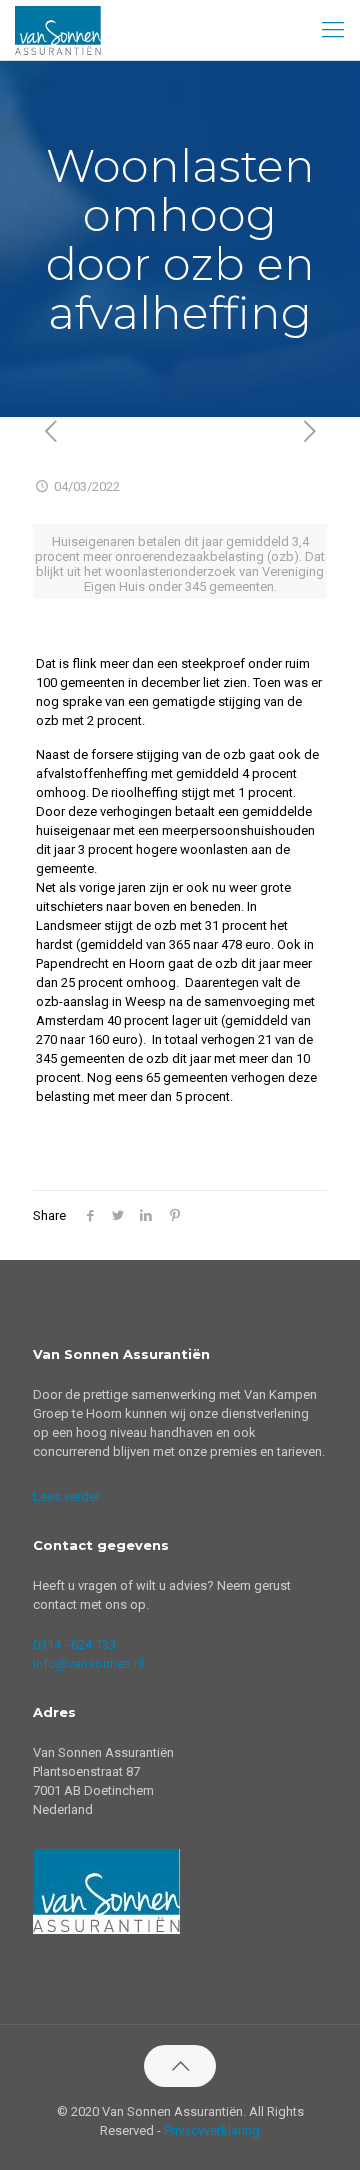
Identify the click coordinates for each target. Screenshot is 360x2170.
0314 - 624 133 (74, 1644)
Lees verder (66, 1496)
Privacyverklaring (212, 2130)
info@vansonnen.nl (88, 1663)
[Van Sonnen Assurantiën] (58, 30)
